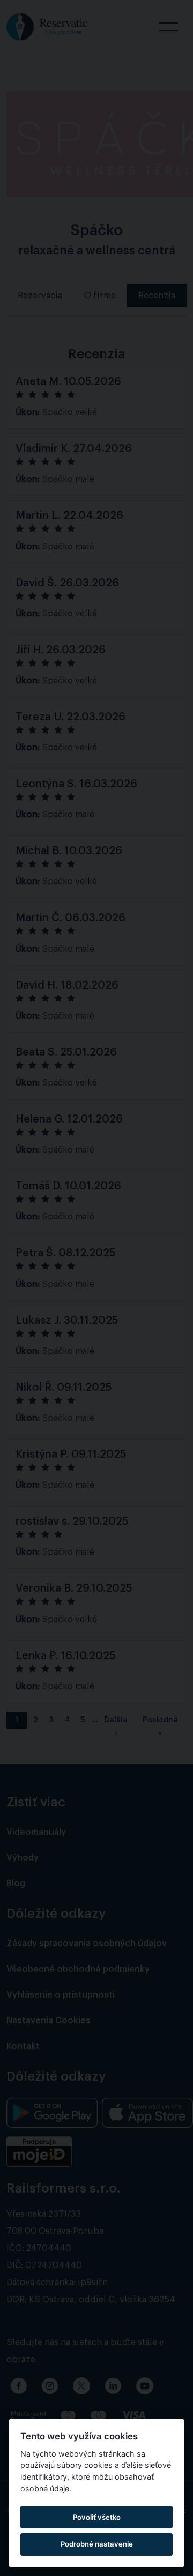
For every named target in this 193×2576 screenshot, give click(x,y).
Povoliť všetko (97, 2517)
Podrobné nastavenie (97, 2544)
